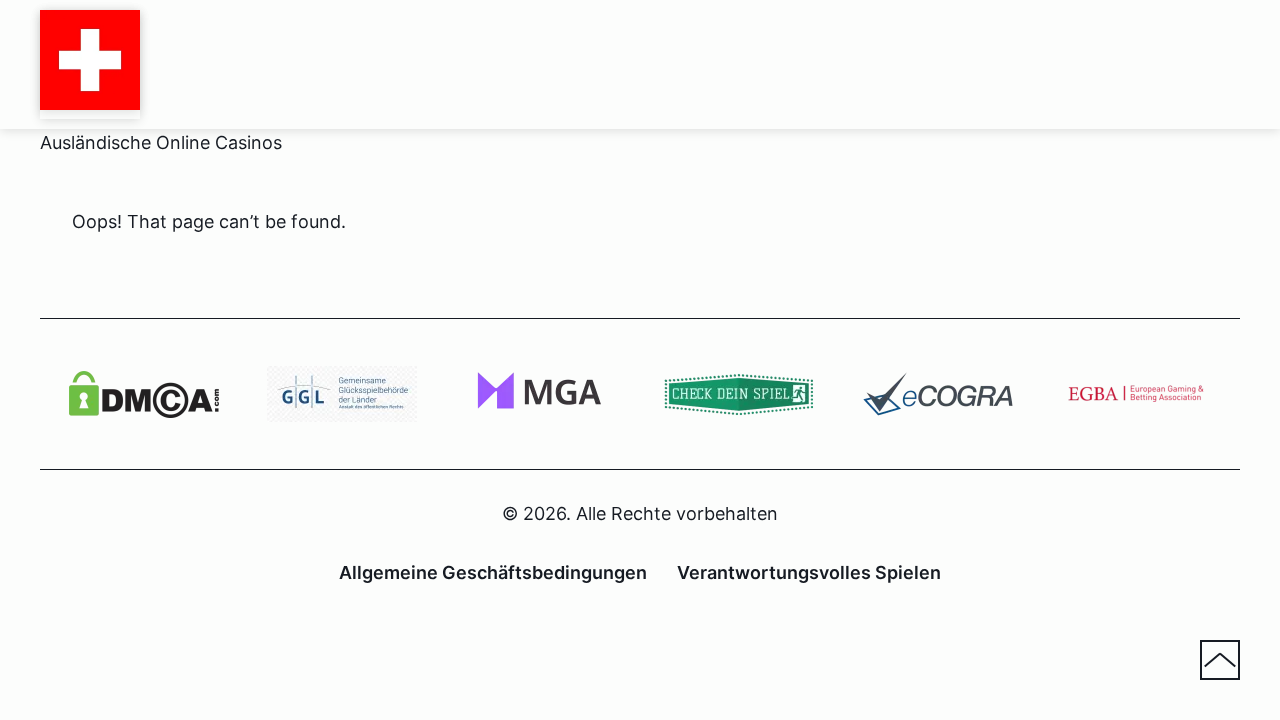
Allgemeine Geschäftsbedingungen (493, 572)
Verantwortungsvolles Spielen (809, 572)
